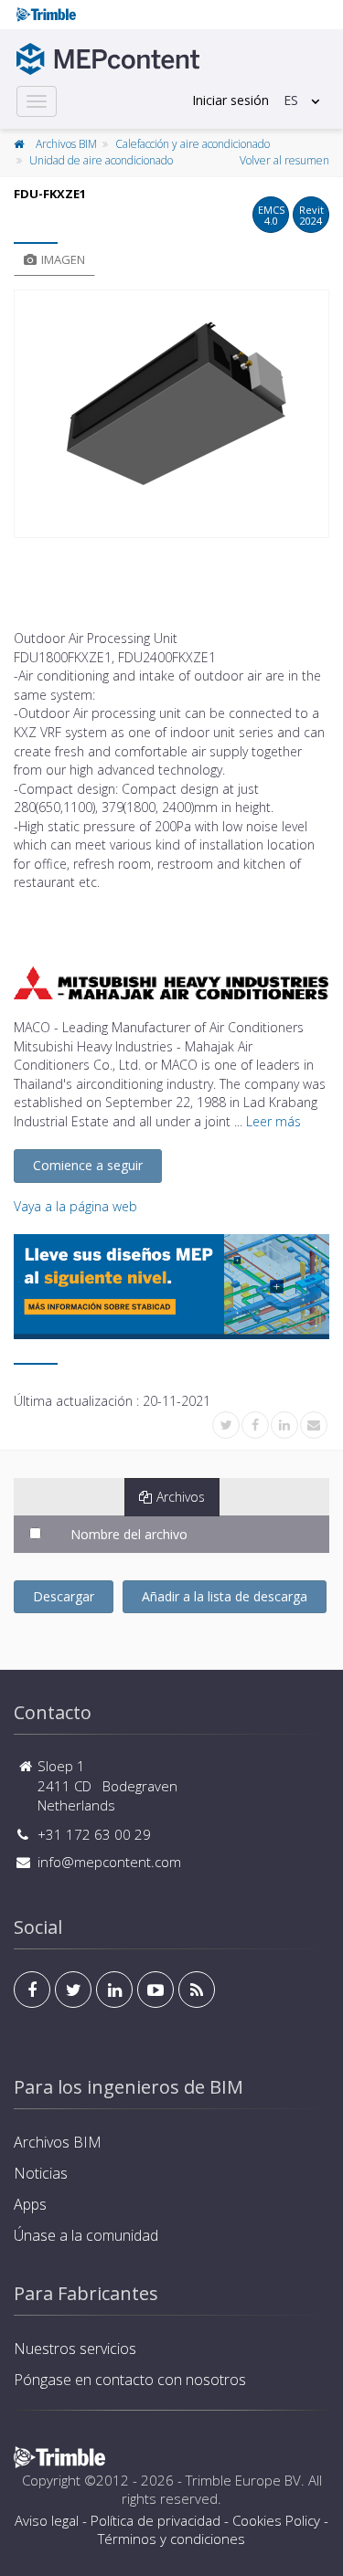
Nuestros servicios (75, 2349)
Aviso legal (47, 2520)
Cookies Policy (276, 2520)
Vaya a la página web (75, 1206)
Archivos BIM (66, 144)
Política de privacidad (155, 2520)
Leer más (273, 1121)
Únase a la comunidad (86, 2235)
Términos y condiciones (171, 2539)
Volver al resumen (284, 160)
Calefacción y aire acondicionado (193, 144)
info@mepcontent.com (109, 1862)
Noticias (41, 2173)
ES (291, 100)
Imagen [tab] (63, 259)
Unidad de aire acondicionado (101, 160)
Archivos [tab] (181, 1497)
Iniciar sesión (230, 100)
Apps (30, 2204)
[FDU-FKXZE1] (171, 414)
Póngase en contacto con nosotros (130, 2380)
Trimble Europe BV (243, 2480)
